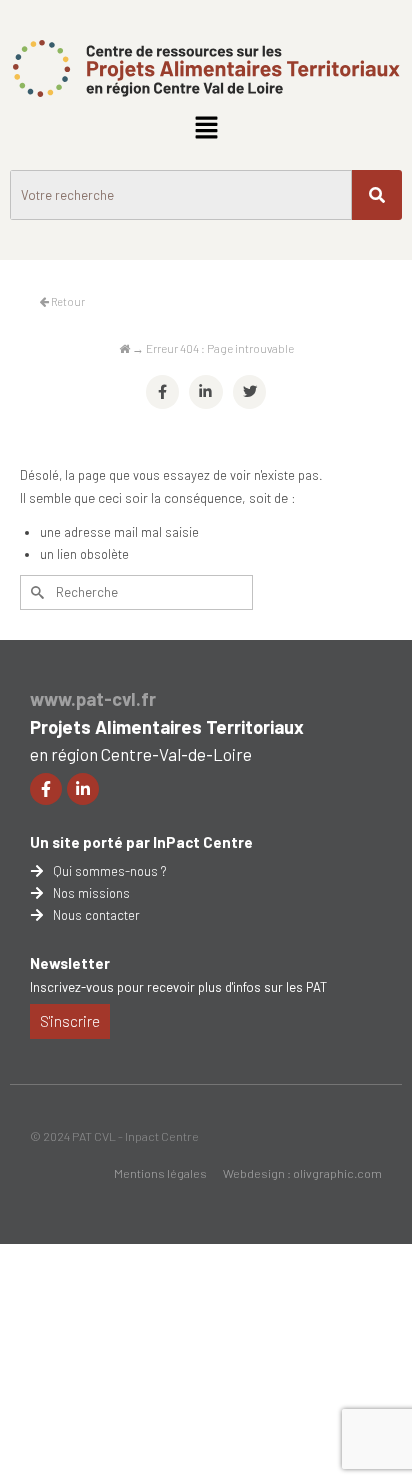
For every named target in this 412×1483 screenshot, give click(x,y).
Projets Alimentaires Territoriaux (167, 727)
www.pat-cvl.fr (93, 699)
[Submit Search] (35, 592)
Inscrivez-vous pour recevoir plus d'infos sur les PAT (178, 987)
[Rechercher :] (136, 592)
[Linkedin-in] (83, 789)
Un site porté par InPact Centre (141, 842)
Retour (67, 301)
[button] (206, 128)
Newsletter (70, 963)
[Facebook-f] (46, 789)
